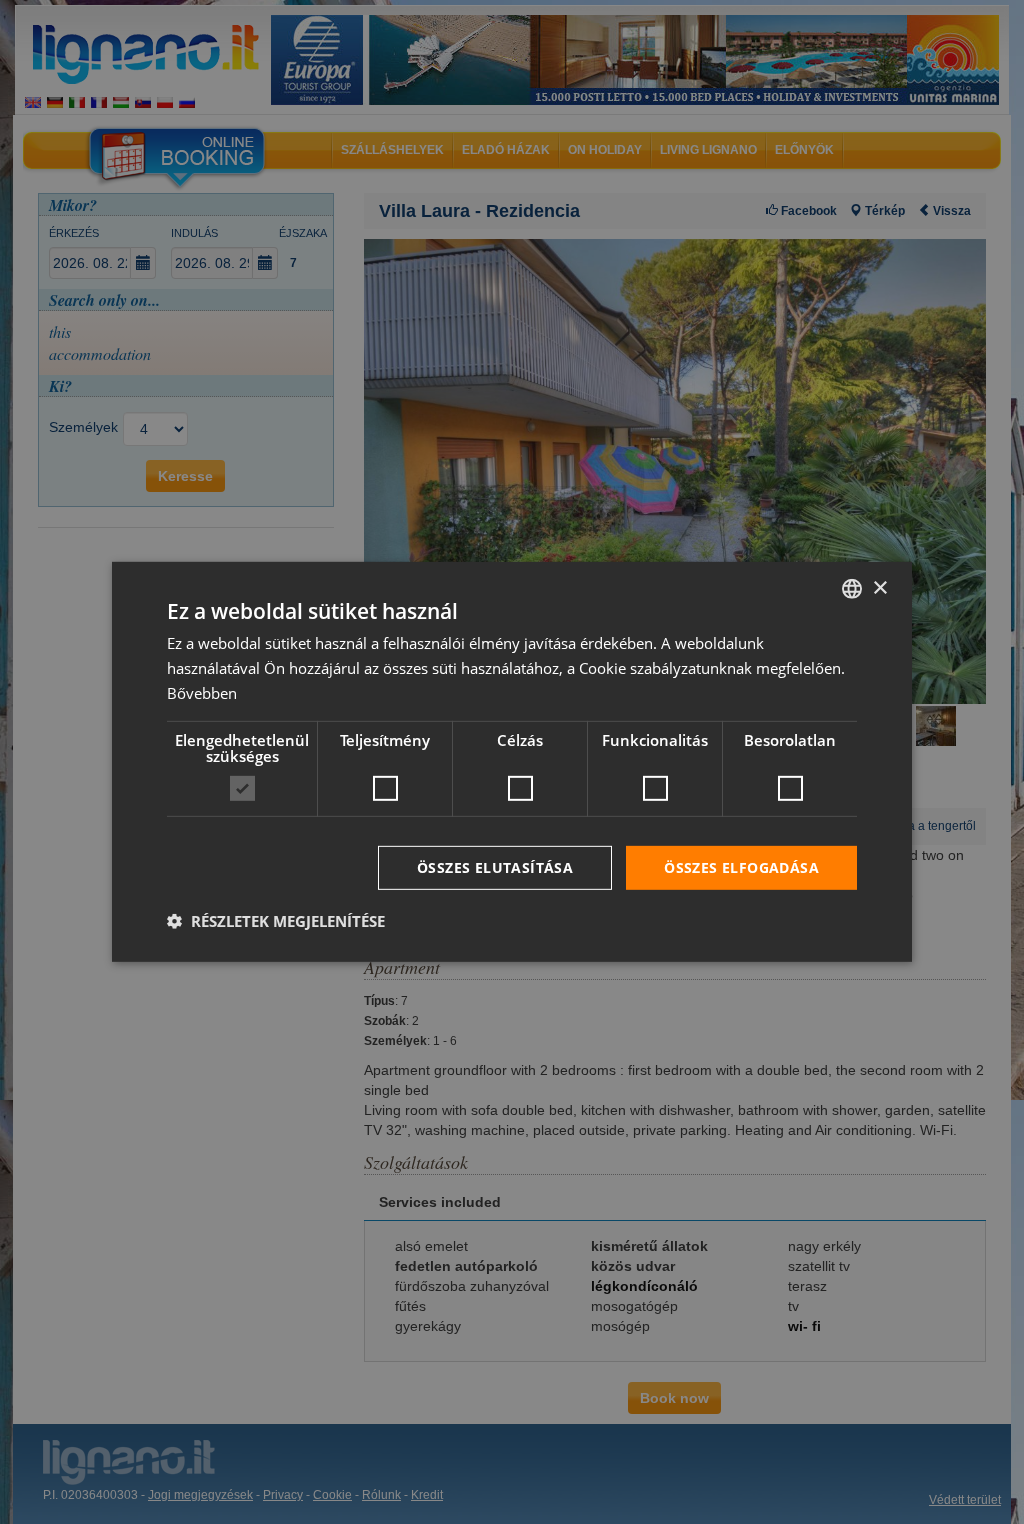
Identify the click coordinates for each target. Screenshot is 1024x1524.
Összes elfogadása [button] (741, 866)
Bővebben (202, 693)
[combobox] (852, 589)
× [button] (879, 587)
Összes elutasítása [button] (495, 866)
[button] (276, 921)
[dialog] (512, 762)
